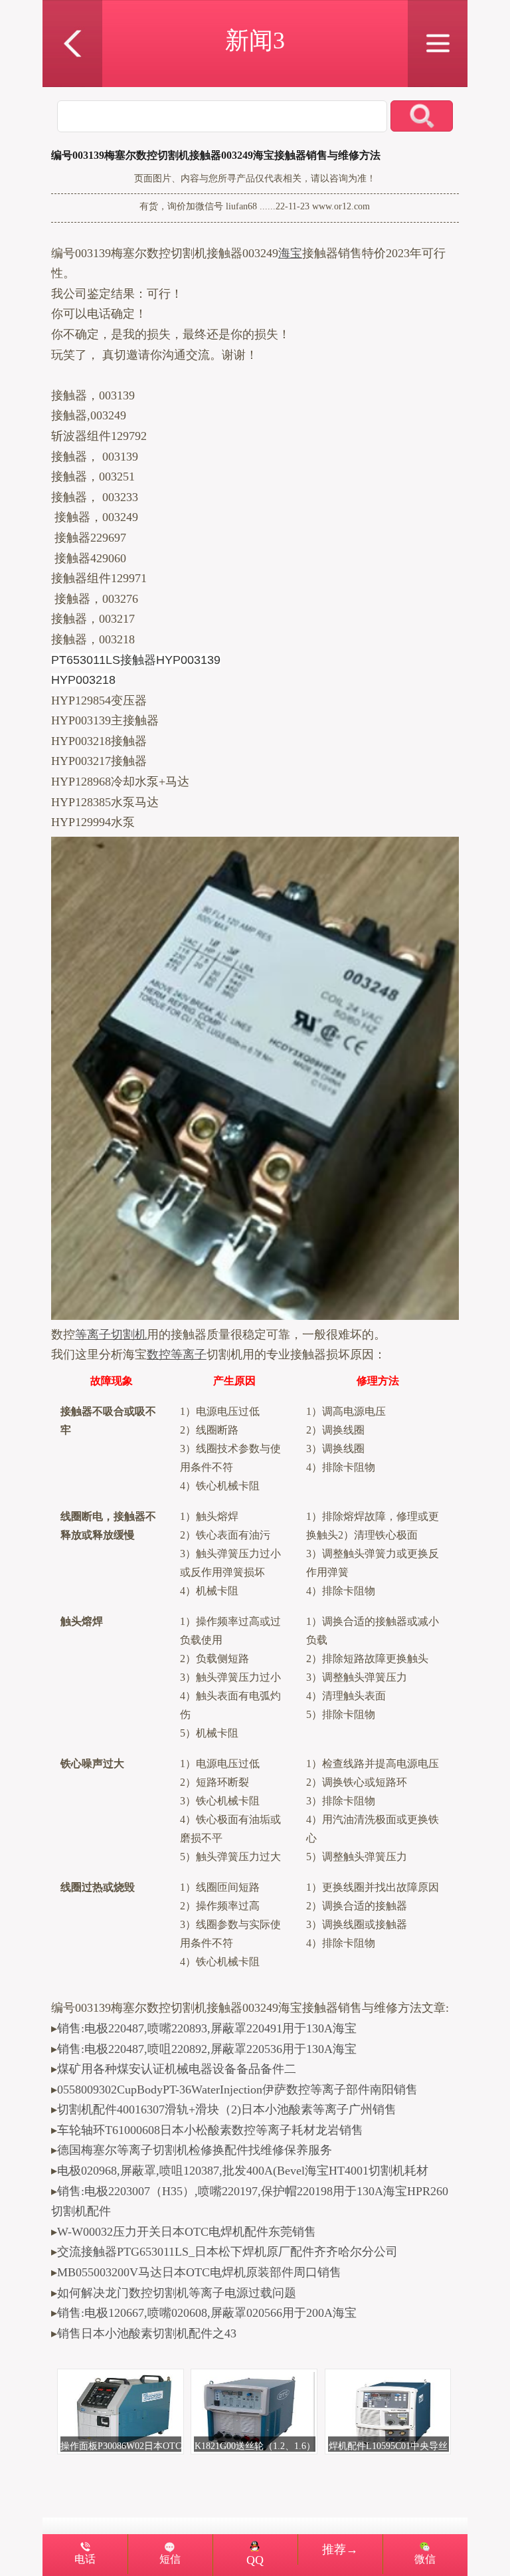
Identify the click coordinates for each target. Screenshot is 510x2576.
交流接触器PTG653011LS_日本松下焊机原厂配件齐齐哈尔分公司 (227, 2252)
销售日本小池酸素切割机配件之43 (147, 2333)
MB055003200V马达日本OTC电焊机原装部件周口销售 (199, 2272)
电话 (85, 2559)
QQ (255, 2560)
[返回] (72, 9)
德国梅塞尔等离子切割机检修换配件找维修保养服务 (195, 2150)
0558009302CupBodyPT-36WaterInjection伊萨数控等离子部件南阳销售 (237, 2090)
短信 (170, 2559)
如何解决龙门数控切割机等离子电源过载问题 (177, 2293)
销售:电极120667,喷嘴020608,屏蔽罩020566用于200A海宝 (207, 2313)
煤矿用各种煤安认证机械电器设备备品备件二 (177, 2069)
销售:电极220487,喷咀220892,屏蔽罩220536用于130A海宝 (207, 2049)
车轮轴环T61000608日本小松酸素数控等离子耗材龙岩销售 (210, 2130)
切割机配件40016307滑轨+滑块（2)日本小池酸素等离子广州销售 (227, 2109)
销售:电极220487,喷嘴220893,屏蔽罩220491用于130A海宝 (207, 2028)
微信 (425, 2559)
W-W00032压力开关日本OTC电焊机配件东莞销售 (187, 2232)
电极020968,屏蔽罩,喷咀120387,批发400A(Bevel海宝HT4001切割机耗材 (243, 2171)
